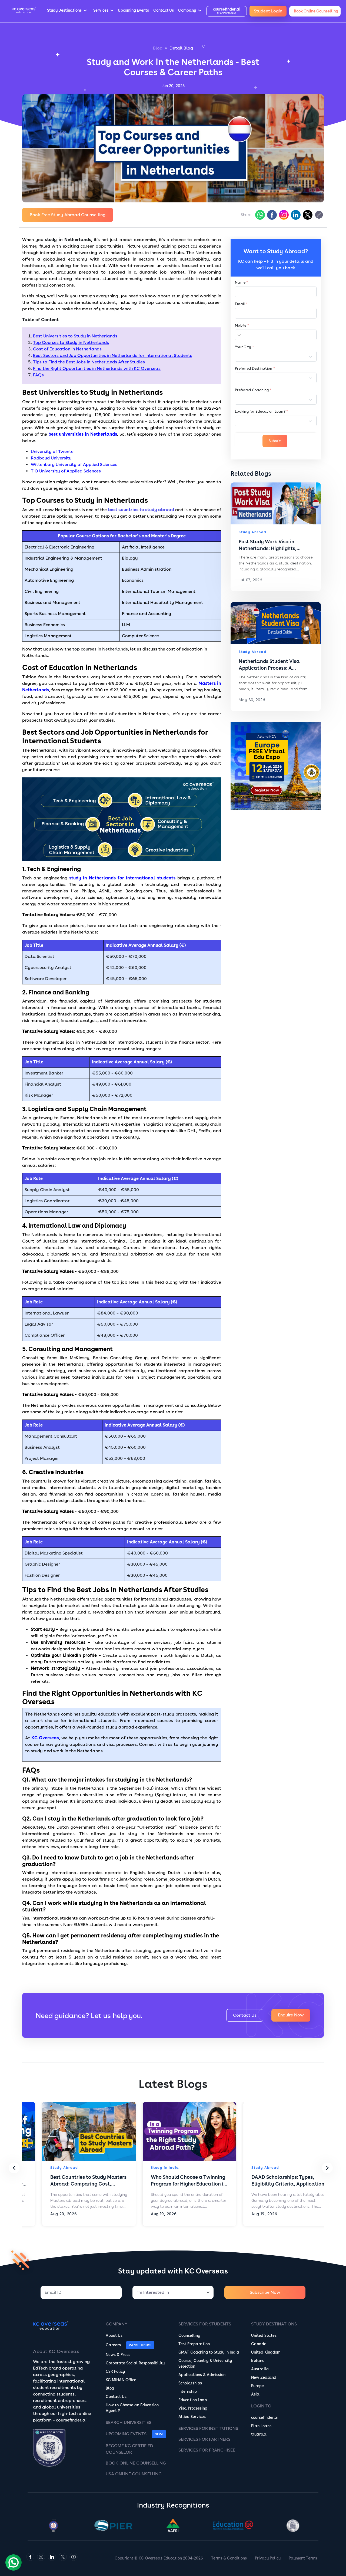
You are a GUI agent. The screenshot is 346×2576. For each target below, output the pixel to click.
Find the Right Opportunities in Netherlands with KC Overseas (97, 368)
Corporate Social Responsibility (135, 2363)
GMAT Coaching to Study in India (209, 2352)
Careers (113, 2345)
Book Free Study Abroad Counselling (68, 215)
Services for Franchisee (207, 2450)
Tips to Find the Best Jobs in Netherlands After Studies (89, 362)
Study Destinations (274, 2324)
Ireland (258, 2361)
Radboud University (51, 458)
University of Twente (52, 451)
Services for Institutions (208, 2428)
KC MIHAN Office (121, 2380)
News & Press (118, 2355)
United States (264, 2335)
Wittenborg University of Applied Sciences (74, 464)
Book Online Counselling (136, 2463)
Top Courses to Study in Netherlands (71, 342)
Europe (257, 2386)
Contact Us (245, 2015)
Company (117, 2324)
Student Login (268, 11)
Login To (261, 2406)
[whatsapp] (259, 215)
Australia (260, 2369)
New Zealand (264, 2377)
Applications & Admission (202, 2375)
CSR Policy (115, 2371)
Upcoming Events (126, 2434)
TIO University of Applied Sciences (66, 471)
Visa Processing (193, 2408)
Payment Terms (303, 2558)
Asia (255, 2394)
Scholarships (190, 2383)
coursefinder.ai (265, 2417)
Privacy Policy (268, 2558)
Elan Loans (261, 2426)
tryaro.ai (259, 2434)
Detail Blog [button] (181, 48)
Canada (259, 2344)
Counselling (189, 2335)
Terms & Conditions (229, 2558)
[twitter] (307, 215)
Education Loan (193, 2400)
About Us (114, 2335)
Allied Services (192, 2417)
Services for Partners (204, 2439)
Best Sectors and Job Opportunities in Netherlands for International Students (113, 355)
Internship (188, 2391)
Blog (158, 48)
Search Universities (129, 2422)
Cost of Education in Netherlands (67, 349)
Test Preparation (194, 2344)
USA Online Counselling (134, 2474)
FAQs (38, 375)
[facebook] (271, 215)
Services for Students (205, 2324)
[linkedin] (295, 215)
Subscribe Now (265, 2292)
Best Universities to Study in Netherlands (75, 336)
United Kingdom (266, 2352)
